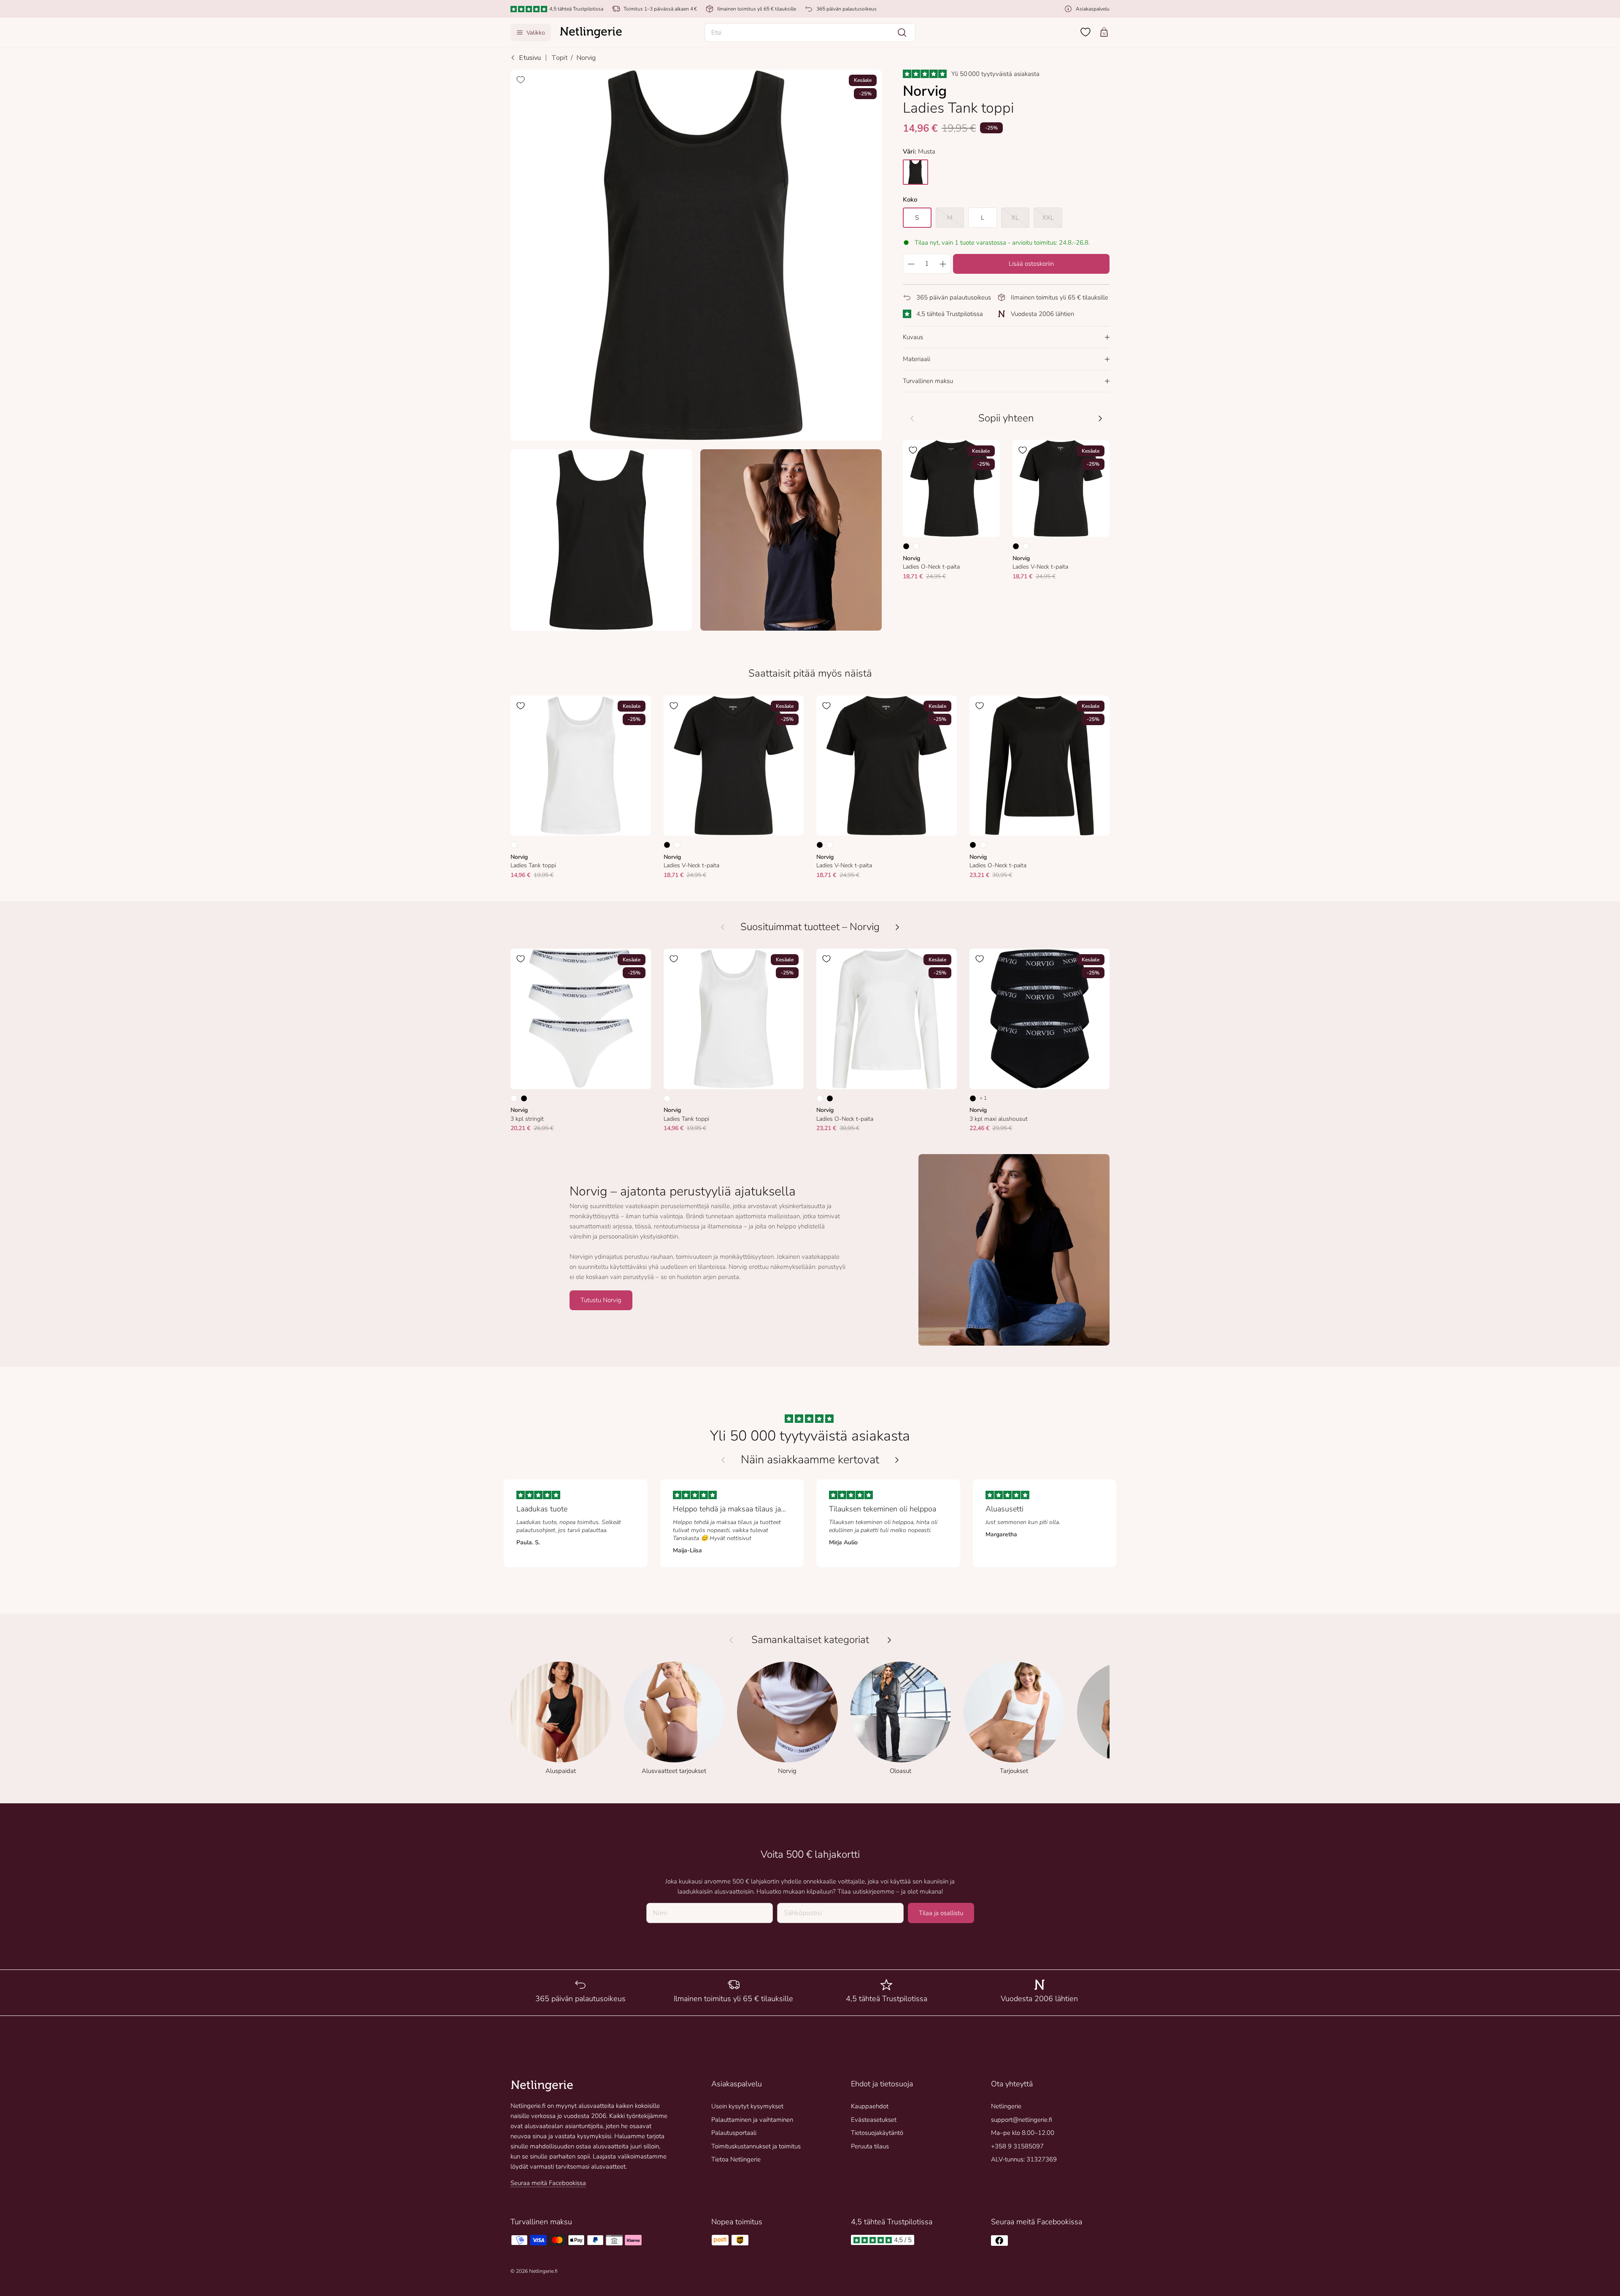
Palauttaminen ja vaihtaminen (752, 2120)
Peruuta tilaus (870, 2146)
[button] (810, 32)
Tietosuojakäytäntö (877, 2133)
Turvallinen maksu (928, 381)
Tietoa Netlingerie (736, 2159)
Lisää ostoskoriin (1031, 264)
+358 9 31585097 (1017, 2146)
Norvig (586, 58)
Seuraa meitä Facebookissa (548, 2183)
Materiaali (917, 359)
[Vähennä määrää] (911, 264)
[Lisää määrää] (943, 264)
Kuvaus (913, 337)
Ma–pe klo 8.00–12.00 (1023, 2133)
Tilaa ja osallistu (941, 1913)
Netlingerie (1006, 2106)
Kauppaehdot (870, 2106)
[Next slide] (897, 1460)
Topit (560, 58)
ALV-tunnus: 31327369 (1024, 2159)
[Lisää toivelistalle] (521, 80)
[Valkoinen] (916, 546)
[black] (915, 172)
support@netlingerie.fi (1022, 2120)
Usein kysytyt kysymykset (747, 2106)
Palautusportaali (734, 2133)
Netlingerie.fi (543, 2271)
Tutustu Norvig (601, 1300)
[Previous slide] (723, 1460)
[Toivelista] (1085, 32)
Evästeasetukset (874, 2120)
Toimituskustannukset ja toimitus (756, 2146)
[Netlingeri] (591, 32)
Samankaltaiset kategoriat (810, 1640)
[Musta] (906, 546)
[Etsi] (902, 32)
